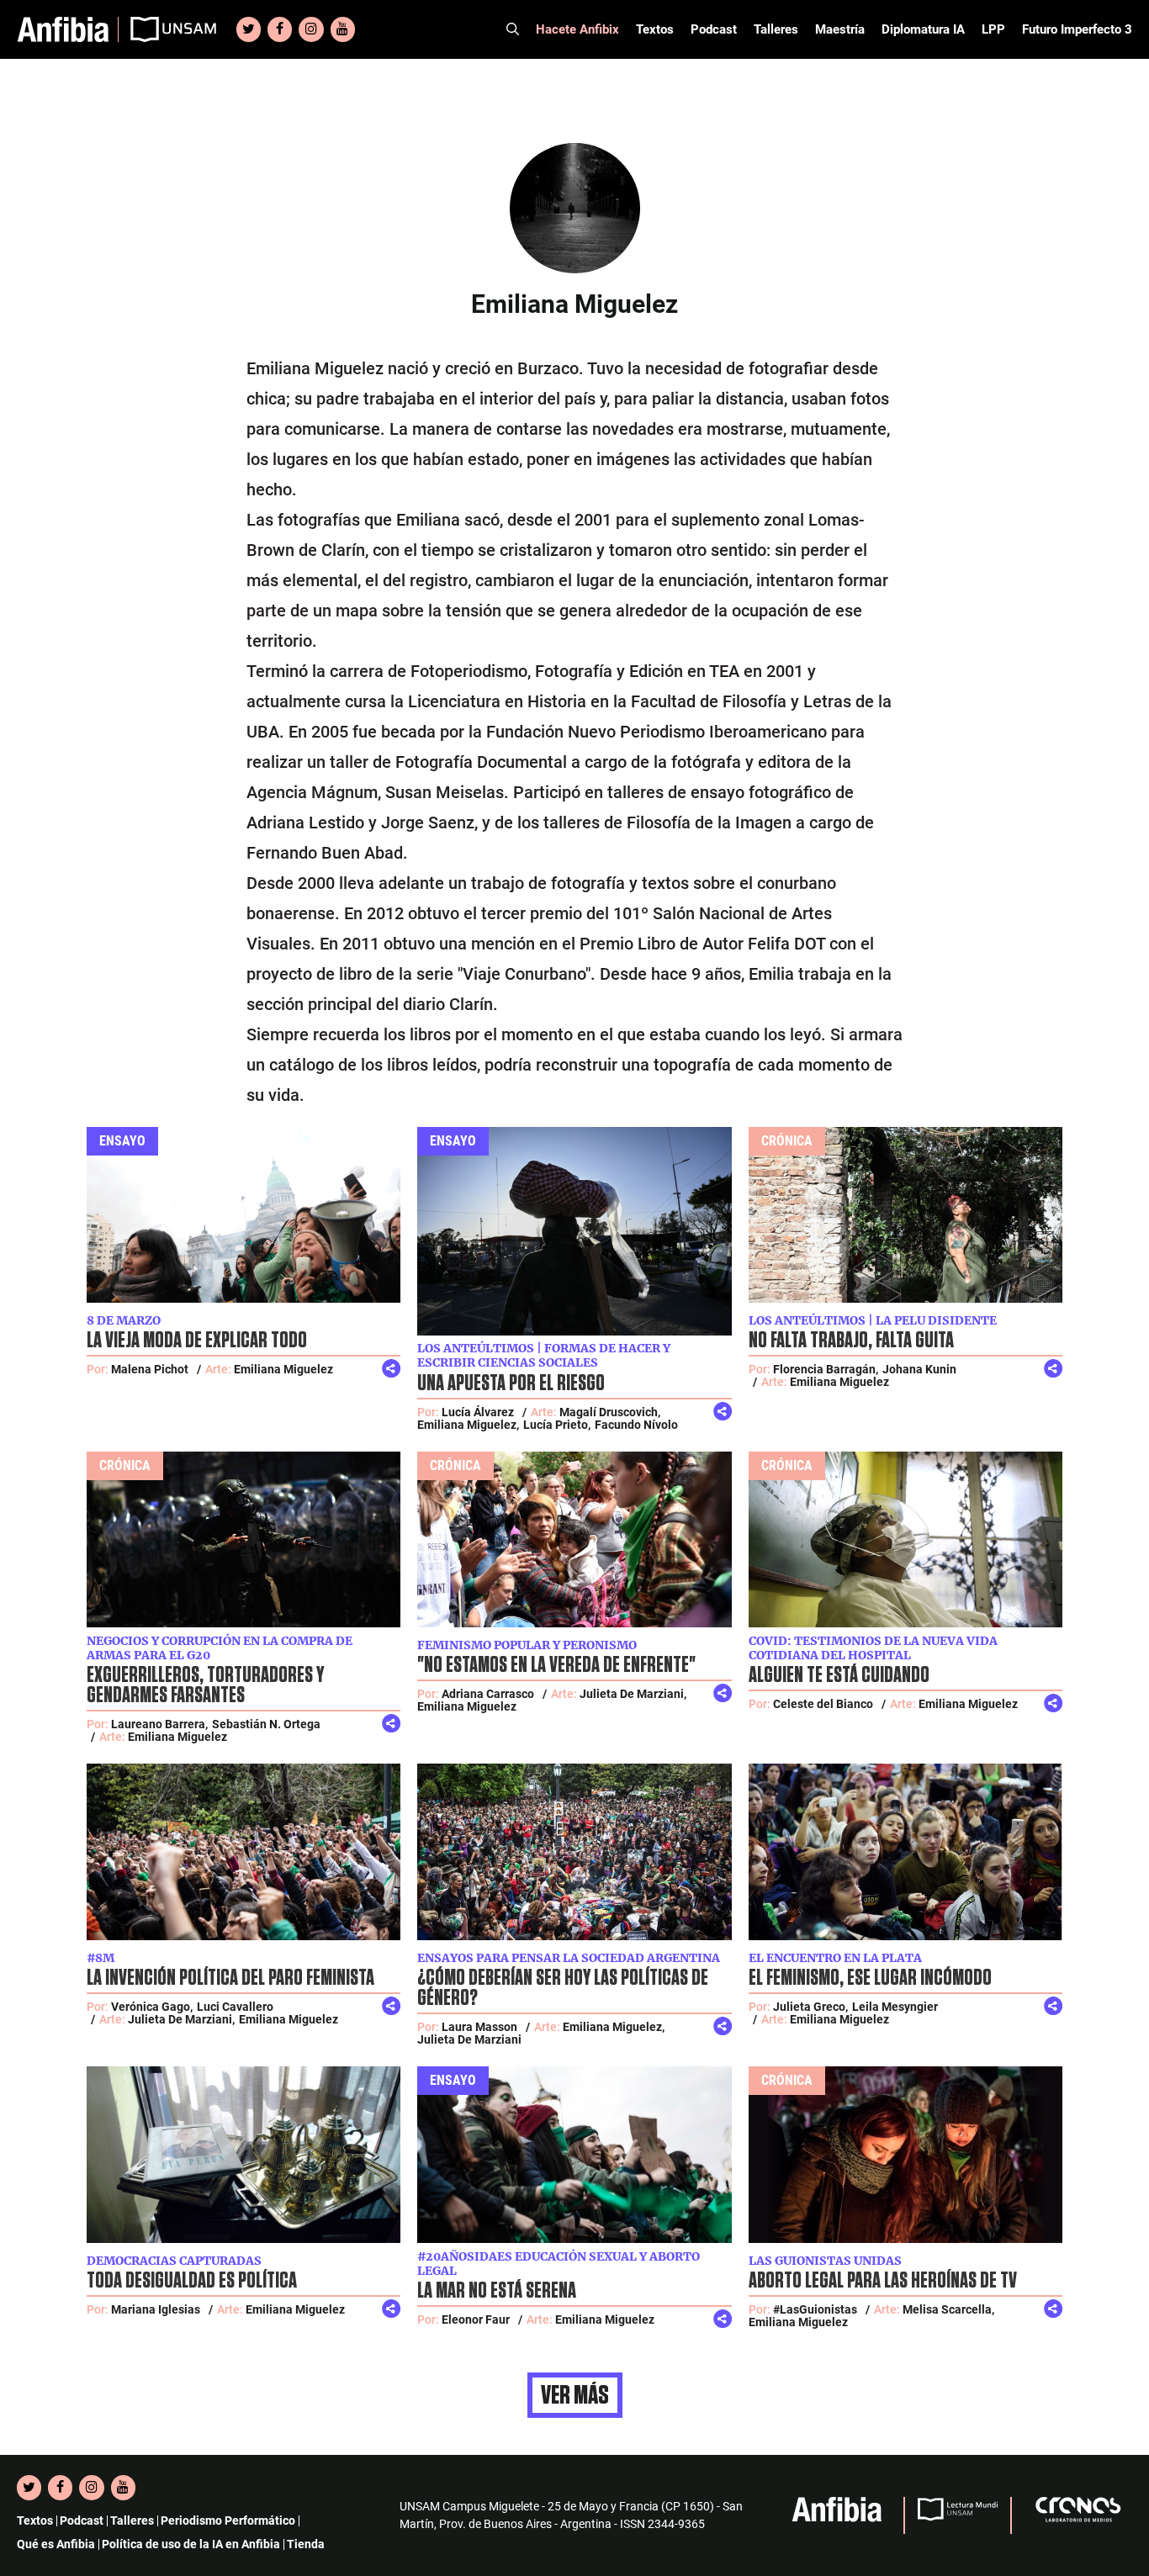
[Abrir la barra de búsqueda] (513, 29)
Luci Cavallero (235, 2007)
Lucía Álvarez (478, 1412)
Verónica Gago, (152, 2007)
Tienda (306, 2544)
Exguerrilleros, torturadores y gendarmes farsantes (205, 1685)
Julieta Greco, (810, 2007)
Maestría (840, 29)
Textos (655, 29)
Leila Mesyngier (895, 2007)
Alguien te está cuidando (839, 1675)
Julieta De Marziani (469, 2039)
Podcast (714, 29)
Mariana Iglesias (156, 2309)
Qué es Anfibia (56, 2544)
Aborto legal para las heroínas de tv (883, 2281)
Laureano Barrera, (159, 1724)
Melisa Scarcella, (948, 2309)
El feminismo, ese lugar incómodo (870, 1978)
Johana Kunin (919, 1369)
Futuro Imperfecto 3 (1077, 29)
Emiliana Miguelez (283, 1369)
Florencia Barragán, (826, 1369)
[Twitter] (249, 29)
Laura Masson (479, 2027)
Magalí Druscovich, (610, 1412)
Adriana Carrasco (488, 1694)
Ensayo (122, 1141)
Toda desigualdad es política (192, 2281)
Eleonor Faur (476, 2319)
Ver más (575, 2395)
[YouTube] (343, 29)
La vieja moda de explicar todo (197, 1341)
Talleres (776, 29)
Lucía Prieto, (557, 1425)
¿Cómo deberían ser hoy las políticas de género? (563, 1988)
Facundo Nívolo (636, 1425)
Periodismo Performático (228, 2520)
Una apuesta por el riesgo (511, 1383)
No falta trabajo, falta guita (851, 1341)
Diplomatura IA (923, 29)
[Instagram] (311, 29)
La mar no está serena (497, 2291)
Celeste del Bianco (823, 1704)
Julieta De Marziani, (633, 1694)
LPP (993, 29)
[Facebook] (280, 29)
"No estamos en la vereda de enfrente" (556, 1665)
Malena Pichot (150, 1369)
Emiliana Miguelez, (468, 1425)
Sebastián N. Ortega (266, 1724)
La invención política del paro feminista (230, 1978)
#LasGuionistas (815, 2309)
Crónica (787, 1141)
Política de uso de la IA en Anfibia (191, 2544)
